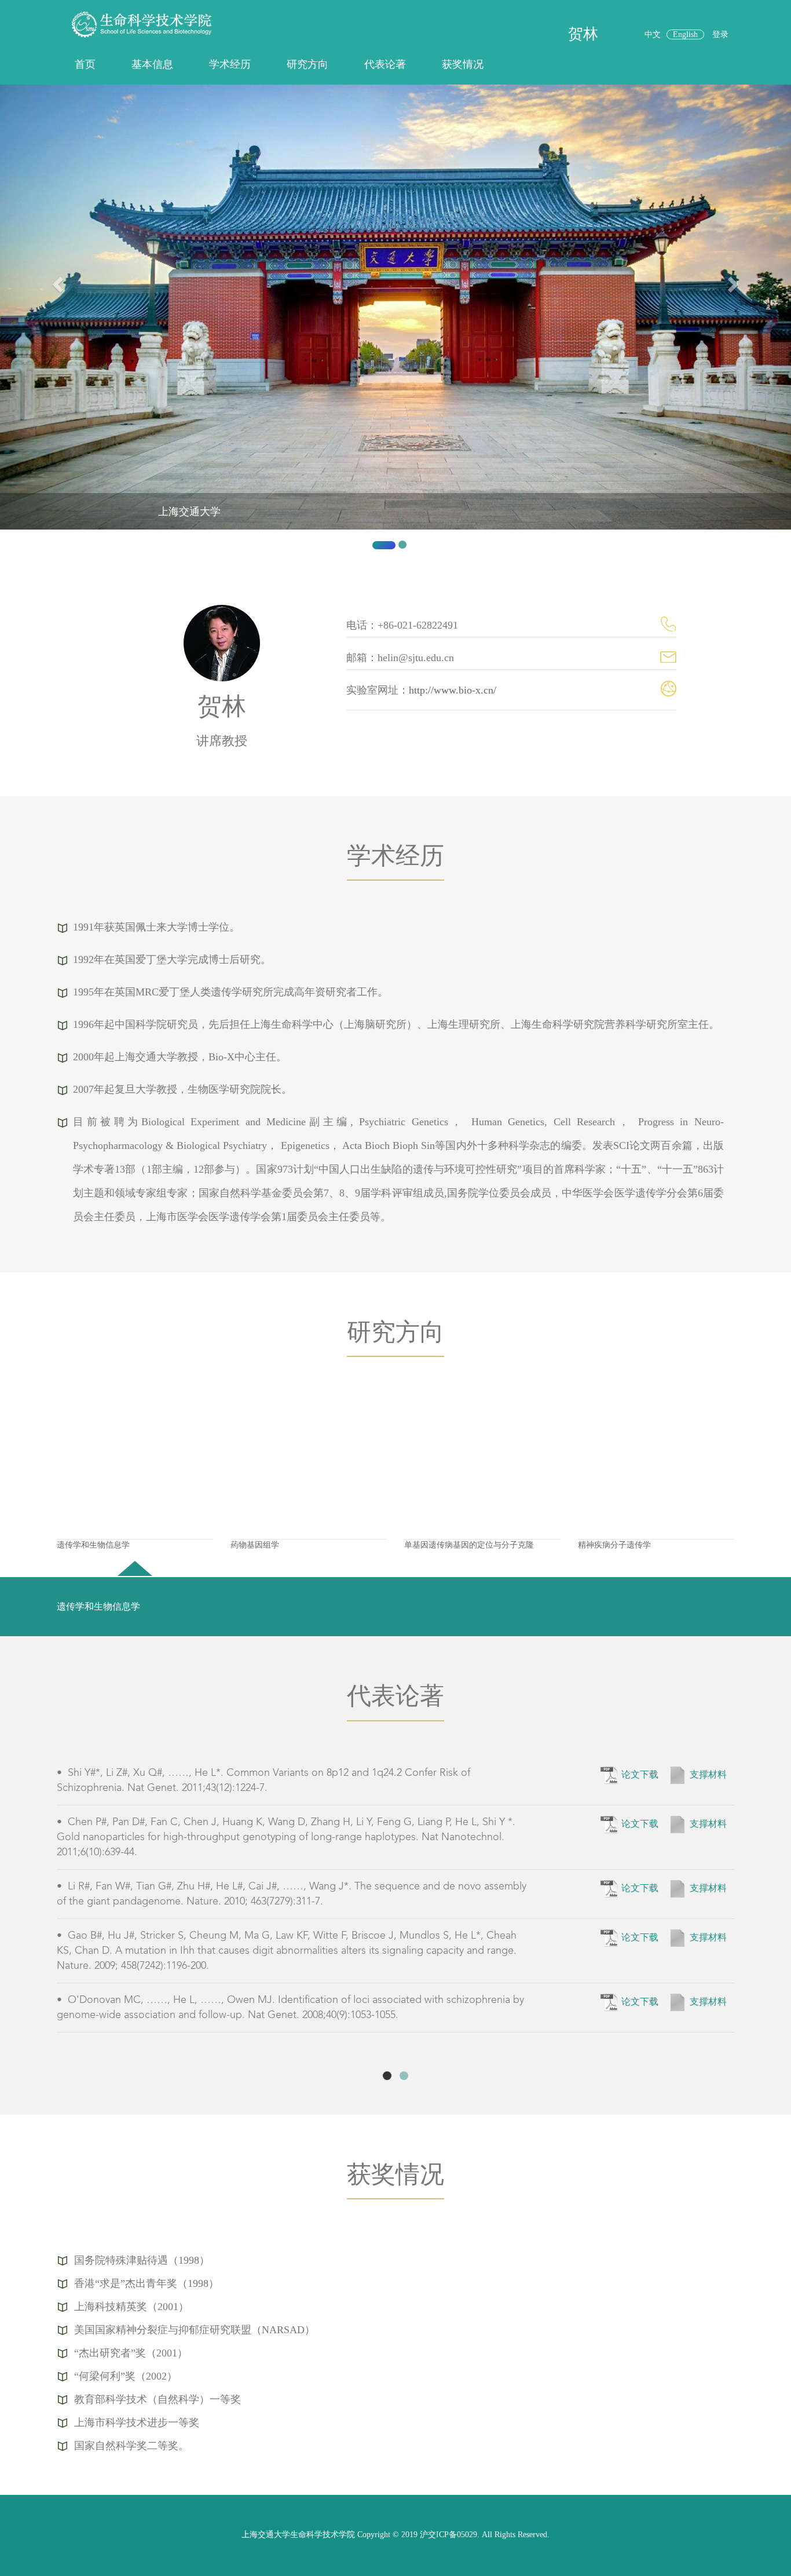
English (685, 34)
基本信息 (152, 64)
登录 (720, 34)
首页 (85, 64)
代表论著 (385, 64)
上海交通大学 (189, 512)
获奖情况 (463, 64)
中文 (653, 34)
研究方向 (307, 64)
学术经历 (230, 64)
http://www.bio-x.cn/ (453, 690)
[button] (59, 322)
